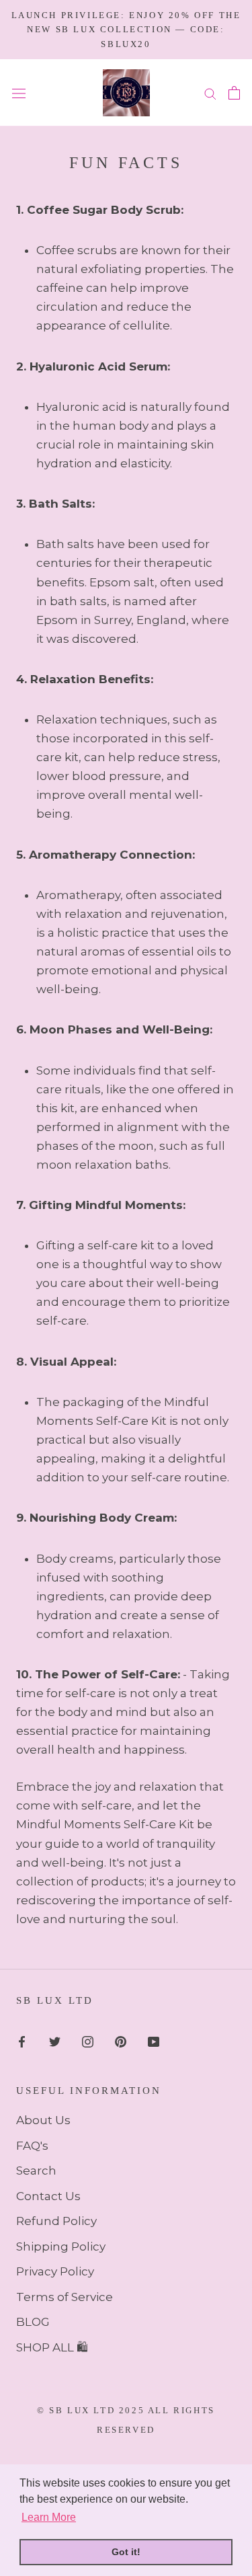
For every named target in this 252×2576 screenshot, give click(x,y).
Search (36, 2171)
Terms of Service (65, 2297)
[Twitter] (55, 2041)
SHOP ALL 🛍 (52, 2347)
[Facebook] (22, 2041)
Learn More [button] (49, 2517)
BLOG (33, 2322)
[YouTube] (154, 2041)
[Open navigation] (19, 93)
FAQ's (32, 2146)
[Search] (210, 93)
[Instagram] (88, 2041)
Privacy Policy (55, 2271)
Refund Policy (56, 2221)
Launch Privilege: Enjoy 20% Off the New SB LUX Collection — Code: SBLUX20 (126, 30)
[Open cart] (234, 93)
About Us (43, 2120)
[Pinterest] (121, 2041)
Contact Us (48, 2196)
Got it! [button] (126, 2552)
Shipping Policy (61, 2247)
